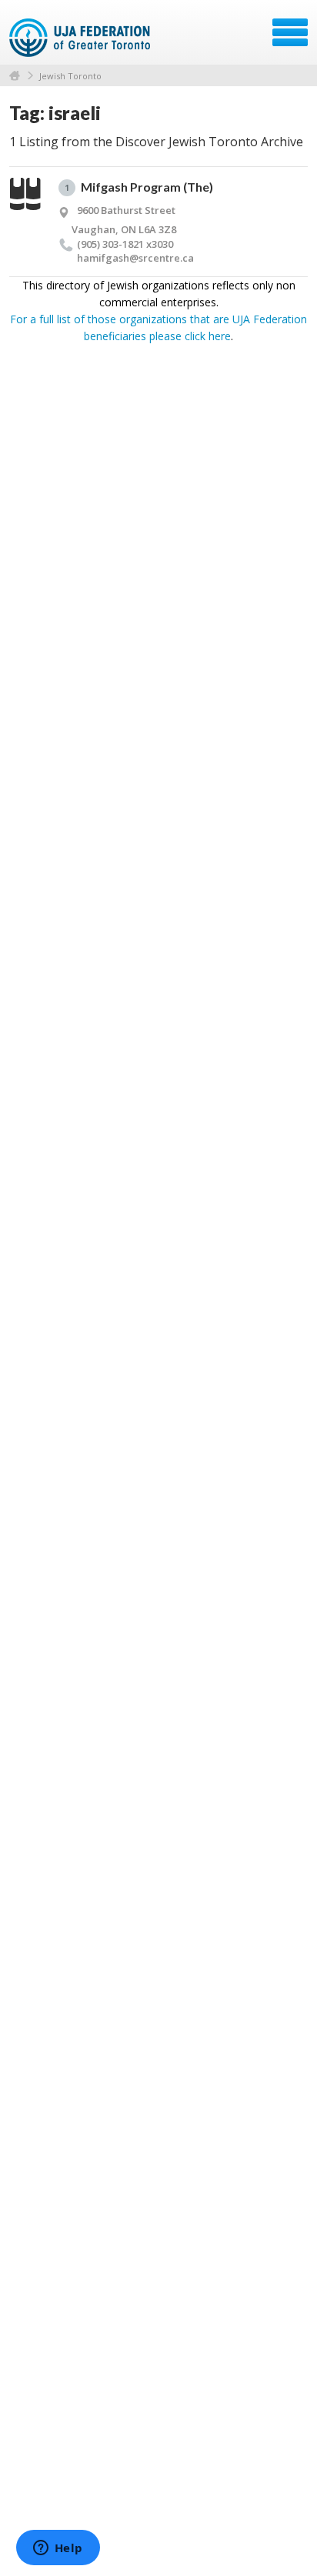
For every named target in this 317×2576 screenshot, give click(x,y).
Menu (290, 32)
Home (15, 76)
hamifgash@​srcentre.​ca (135, 258)
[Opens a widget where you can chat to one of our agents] (58, 2549)
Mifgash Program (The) (139, 187)
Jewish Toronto (70, 76)
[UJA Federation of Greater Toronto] (81, 38)
